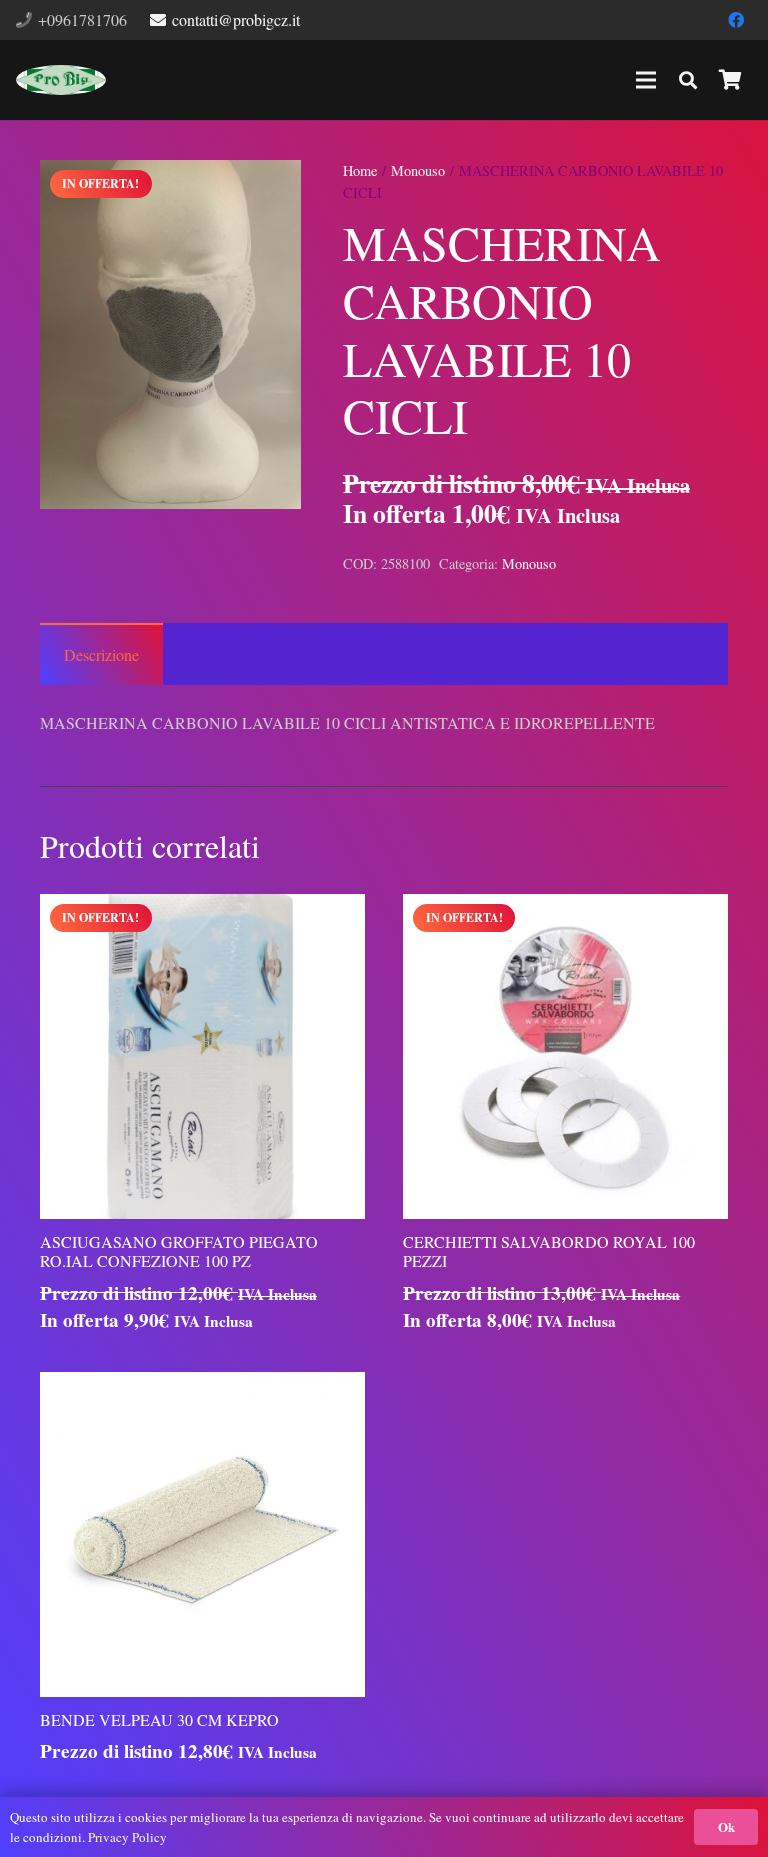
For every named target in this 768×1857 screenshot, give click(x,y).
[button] (269, 192)
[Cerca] (688, 80)
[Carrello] (730, 80)
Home (360, 170)
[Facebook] (736, 20)
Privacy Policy (127, 1837)
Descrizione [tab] (101, 654)
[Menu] (646, 80)
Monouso (418, 170)
